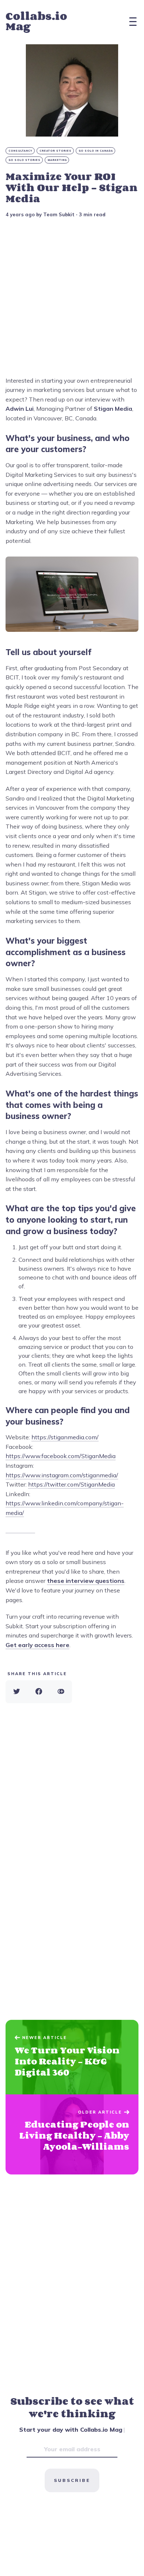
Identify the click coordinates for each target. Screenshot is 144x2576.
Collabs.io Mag (36, 21)
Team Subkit (59, 214)
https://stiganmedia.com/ (65, 1437)
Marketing (57, 160)
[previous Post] (72, 2135)
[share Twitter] (17, 1692)
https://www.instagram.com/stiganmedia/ (62, 1475)
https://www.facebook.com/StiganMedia (61, 1456)
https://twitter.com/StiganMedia (71, 1484)
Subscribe (72, 2480)
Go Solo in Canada (96, 151)
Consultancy (20, 151)
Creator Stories (56, 151)
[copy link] (61, 1692)
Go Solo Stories (25, 160)
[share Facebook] (39, 1692)
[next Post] (72, 2057)
